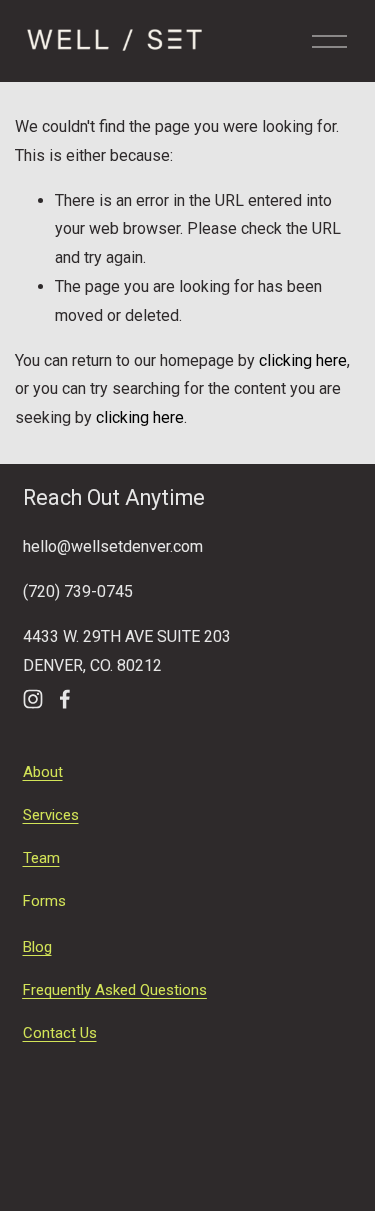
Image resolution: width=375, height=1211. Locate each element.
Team (41, 858)
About (43, 772)
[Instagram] (33, 699)
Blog (37, 947)
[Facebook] (65, 699)
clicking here (303, 360)
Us (88, 1033)
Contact (49, 1033)
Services (51, 815)
